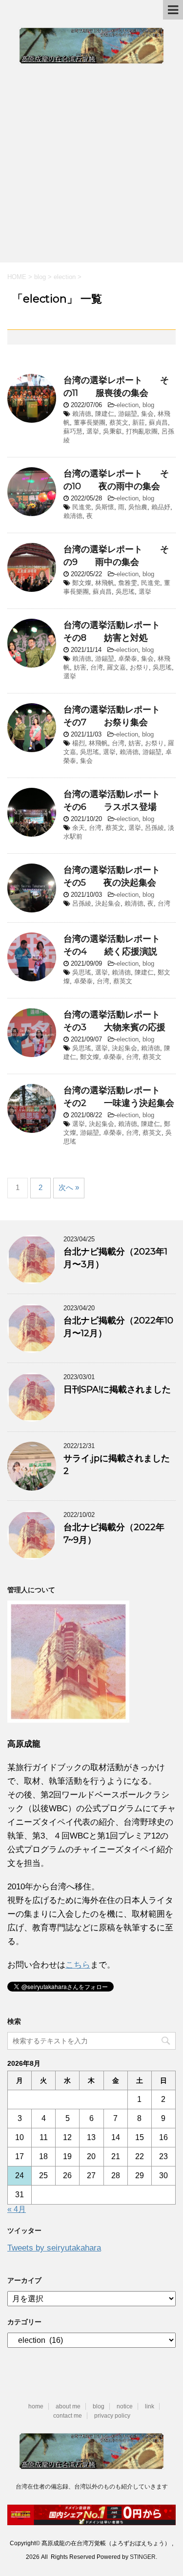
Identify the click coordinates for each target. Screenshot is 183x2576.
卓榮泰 (128, 659)
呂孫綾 (154, 828)
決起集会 (108, 903)
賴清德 (82, 414)
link (150, 2406)
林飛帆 (105, 583)
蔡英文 (119, 422)
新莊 (139, 422)
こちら (78, 1965)
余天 (79, 828)
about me (68, 2406)
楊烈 (79, 743)
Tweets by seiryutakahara (54, 2248)
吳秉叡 (112, 431)
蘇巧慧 (73, 431)
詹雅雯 (128, 583)
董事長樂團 (90, 422)
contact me (68, 2416)
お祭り (139, 667)
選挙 (93, 431)
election (128, 405)
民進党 (82, 507)
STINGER (143, 2557)
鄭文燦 (82, 583)
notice (125, 2406)
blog (148, 405)
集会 (147, 414)
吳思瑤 (125, 592)
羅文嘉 (116, 667)
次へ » (69, 1187)
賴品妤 (161, 507)
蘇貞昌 (158, 422)
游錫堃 (128, 414)
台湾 (97, 667)
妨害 (80, 667)
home (36, 2406)
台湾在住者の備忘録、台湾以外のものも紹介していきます (92, 2487)
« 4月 (17, 2209)
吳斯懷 (105, 507)
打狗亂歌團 (142, 431)
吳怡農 (138, 507)
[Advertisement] (91, 161)
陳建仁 (105, 414)
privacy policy (112, 2416)
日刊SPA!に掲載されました (117, 1389)
